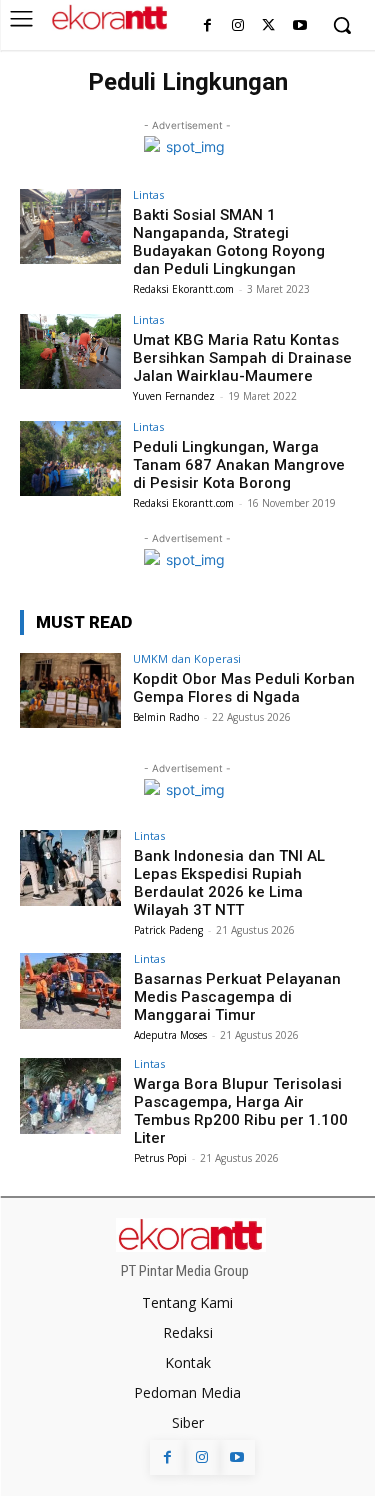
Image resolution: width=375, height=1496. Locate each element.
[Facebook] (207, 26)
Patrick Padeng (168, 930)
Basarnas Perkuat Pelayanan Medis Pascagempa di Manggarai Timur (237, 997)
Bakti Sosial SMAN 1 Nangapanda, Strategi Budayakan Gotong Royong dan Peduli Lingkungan (229, 242)
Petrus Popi (160, 1158)
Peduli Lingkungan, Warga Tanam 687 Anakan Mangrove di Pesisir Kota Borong (239, 465)
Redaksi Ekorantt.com (183, 289)
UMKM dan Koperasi (187, 658)
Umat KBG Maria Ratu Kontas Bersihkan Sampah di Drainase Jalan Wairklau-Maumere (242, 358)
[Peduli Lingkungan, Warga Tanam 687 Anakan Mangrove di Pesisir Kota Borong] (70, 458)
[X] (268, 26)
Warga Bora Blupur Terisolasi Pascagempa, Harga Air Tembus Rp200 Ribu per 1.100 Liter (241, 1111)
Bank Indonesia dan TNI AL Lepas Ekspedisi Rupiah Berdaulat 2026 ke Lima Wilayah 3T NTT (229, 883)
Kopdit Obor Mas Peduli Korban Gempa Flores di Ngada (244, 688)
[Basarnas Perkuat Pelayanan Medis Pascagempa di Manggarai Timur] (70, 990)
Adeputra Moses (170, 1035)
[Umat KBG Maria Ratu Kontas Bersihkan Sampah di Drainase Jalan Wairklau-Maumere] (70, 351)
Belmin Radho (166, 717)
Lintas (148, 194)
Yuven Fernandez (174, 396)
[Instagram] (238, 26)
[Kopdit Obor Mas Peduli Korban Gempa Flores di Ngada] (70, 690)
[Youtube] (299, 26)
